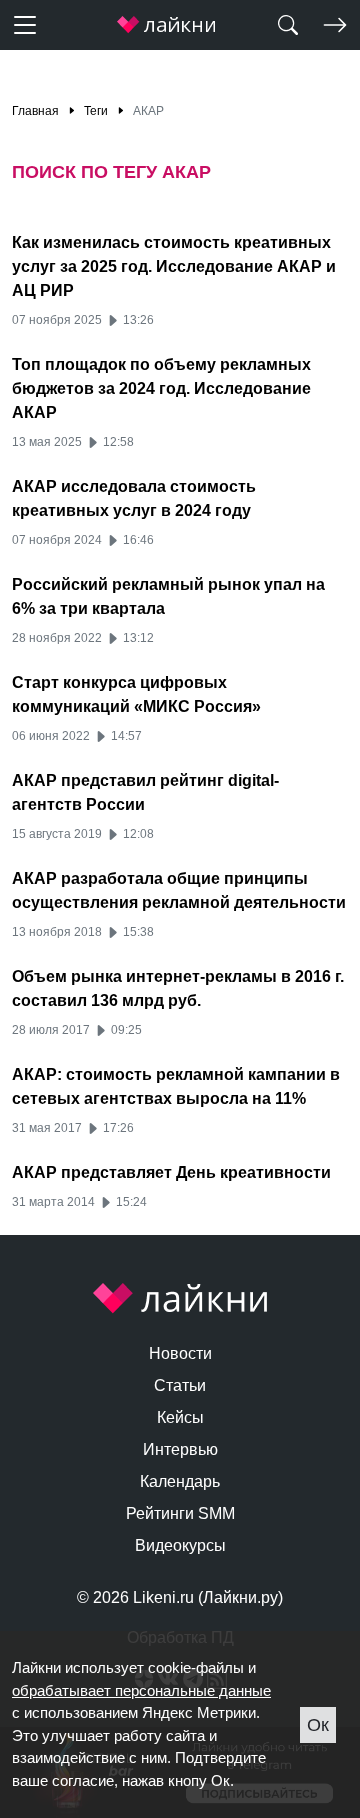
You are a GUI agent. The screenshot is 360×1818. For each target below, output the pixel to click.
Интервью (180, 1449)
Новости (180, 1353)
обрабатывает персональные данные (141, 1690)
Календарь (180, 1481)
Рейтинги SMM (180, 1513)
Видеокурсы (180, 1545)
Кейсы (180, 1417)
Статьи (180, 1385)
